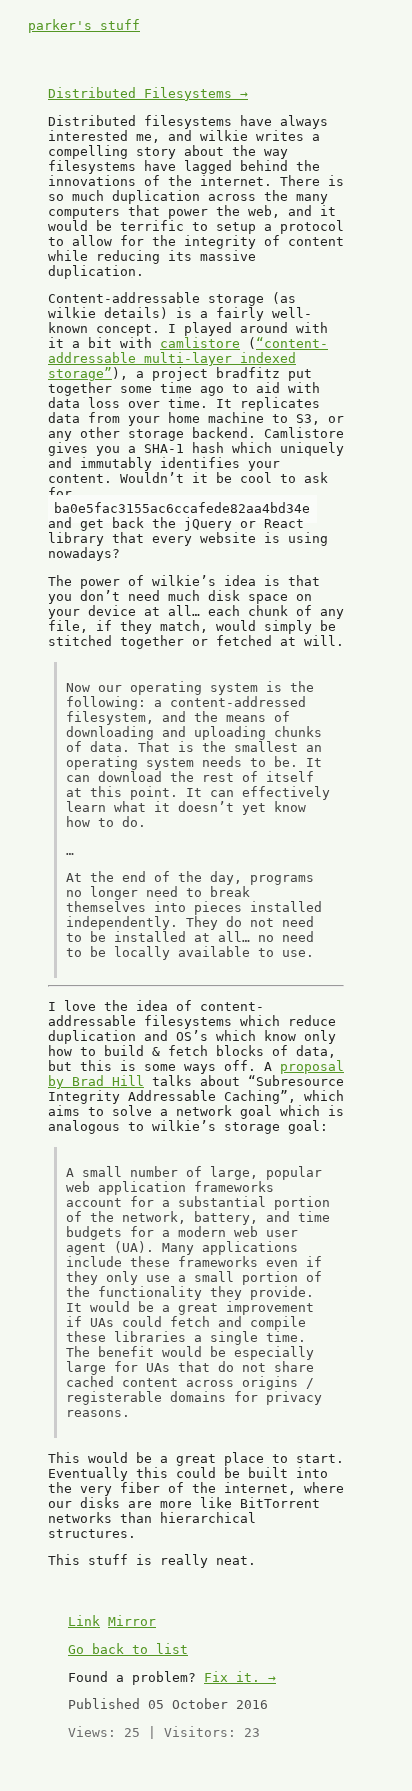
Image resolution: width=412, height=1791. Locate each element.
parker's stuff (84, 25)
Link (84, 1621)
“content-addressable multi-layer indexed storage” (188, 358)
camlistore (200, 343)
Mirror (132, 1621)
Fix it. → (240, 1677)
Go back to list (128, 1649)
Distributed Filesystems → (148, 93)
